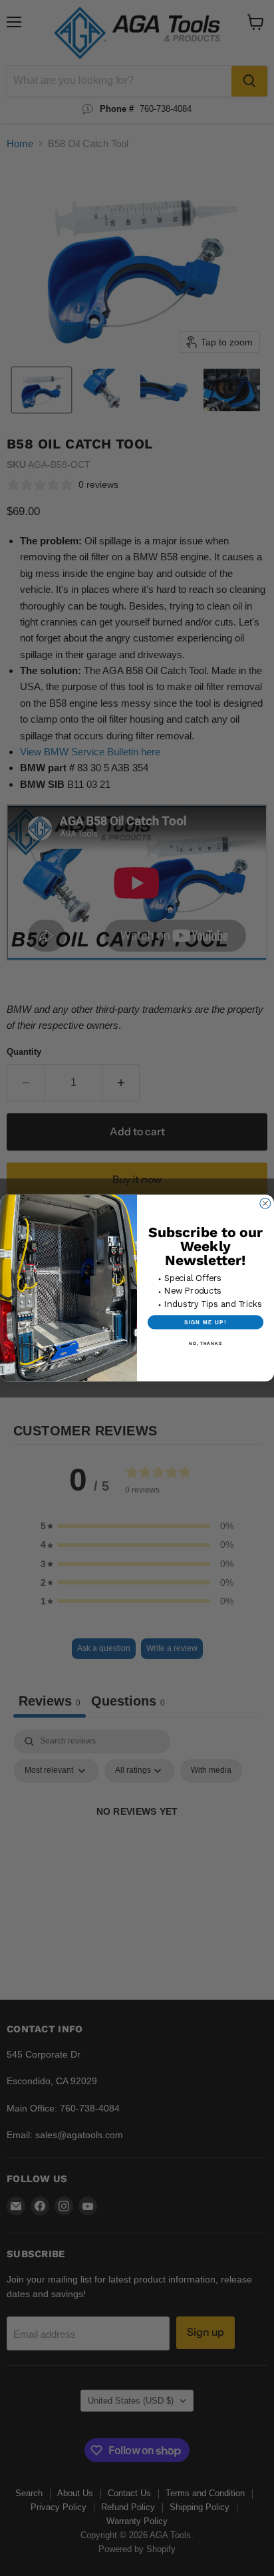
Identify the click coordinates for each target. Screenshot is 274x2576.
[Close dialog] (265, 1204)
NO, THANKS (205, 1343)
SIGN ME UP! (205, 1322)
